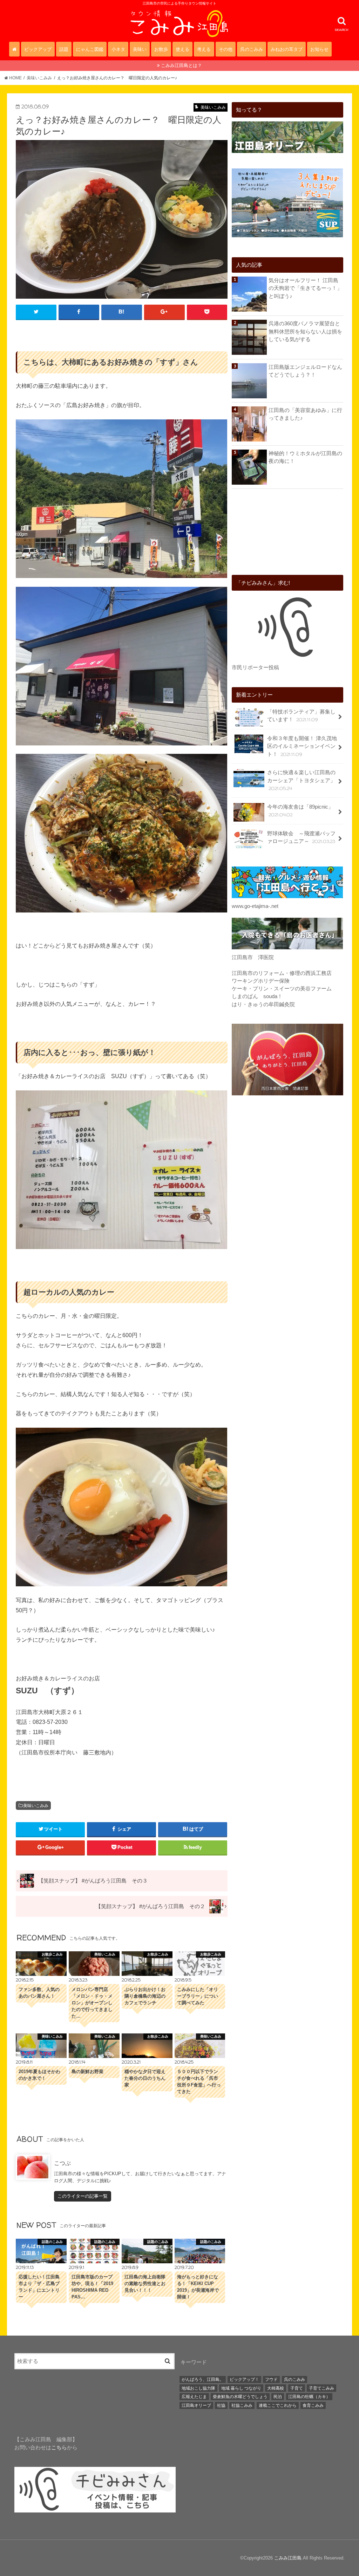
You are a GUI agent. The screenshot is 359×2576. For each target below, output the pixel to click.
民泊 (278, 2397)
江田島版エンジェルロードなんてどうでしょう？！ (305, 371)
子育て (297, 2388)
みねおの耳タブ (287, 49)
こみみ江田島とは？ (181, 65)
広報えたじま (194, 2397)
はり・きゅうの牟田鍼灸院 (263, 1004)
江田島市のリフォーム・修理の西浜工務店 (282, 973)
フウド (271, 2379)
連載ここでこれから (278, 2405)
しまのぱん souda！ (257, 996)
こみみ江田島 (288, 2558)
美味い (140, 49)
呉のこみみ (252, 49)
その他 (226, 49)
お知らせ (319, 49)
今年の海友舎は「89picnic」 (300, 811)
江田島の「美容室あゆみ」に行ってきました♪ (305, 414)
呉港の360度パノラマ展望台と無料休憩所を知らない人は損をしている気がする (305, 331)
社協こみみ (242, 2405)
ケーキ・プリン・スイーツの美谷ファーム (282, 989)
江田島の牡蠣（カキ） (309, 2397)
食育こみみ (313, 2405)
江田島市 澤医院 (253, 957)
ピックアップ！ (244, 2379)
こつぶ (62, 2163)
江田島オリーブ (196, 2405)
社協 (221, 2405)
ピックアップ (38, 49)
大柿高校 (276, 2388)
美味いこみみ (36, 1806)
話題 (64, 49)
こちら (59, 2448)
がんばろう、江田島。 (203, 2379)
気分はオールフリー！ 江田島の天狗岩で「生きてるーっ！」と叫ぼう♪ (305, 288)
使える (182, 49)
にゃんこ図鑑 (90, 49)
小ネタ (118, 49)
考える (204, 49)
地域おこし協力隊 (198, 2388)
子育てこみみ (321, 2388)
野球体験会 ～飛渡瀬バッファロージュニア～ (301, 838)
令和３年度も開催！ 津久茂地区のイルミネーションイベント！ (302, 746)
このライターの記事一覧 (83, 2196)
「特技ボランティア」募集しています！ (301, 716)
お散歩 (161, 49)
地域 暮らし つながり (241, 2388)
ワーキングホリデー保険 (261, 981)
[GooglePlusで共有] (164, 312)
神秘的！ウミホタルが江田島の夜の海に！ (305, 457)
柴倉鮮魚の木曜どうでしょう (240, 2397)
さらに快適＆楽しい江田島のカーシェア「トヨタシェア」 (301, 780)
